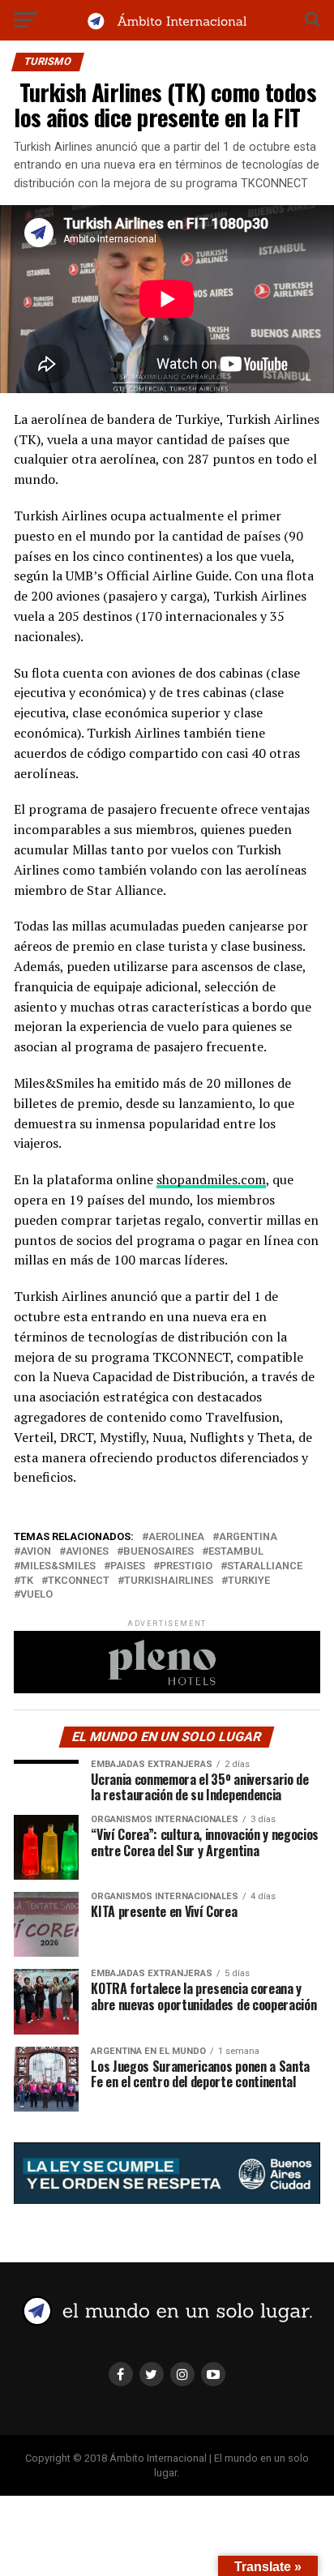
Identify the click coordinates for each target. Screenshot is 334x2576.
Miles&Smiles (58, 1566)
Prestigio (186, 1566)
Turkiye (249, 1581)
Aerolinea (176, 1537)
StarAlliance (265, 1566)
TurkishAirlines (169, 1581)
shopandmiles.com (211, 1179)
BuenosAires (158, 1552)
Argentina (248, 1537)
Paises (128, 1566)
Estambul (236, 1552)
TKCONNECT (79, 1581)
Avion (36, 1552)
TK (27, 1581)
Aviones (87, 1552)
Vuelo (36, 1595)
